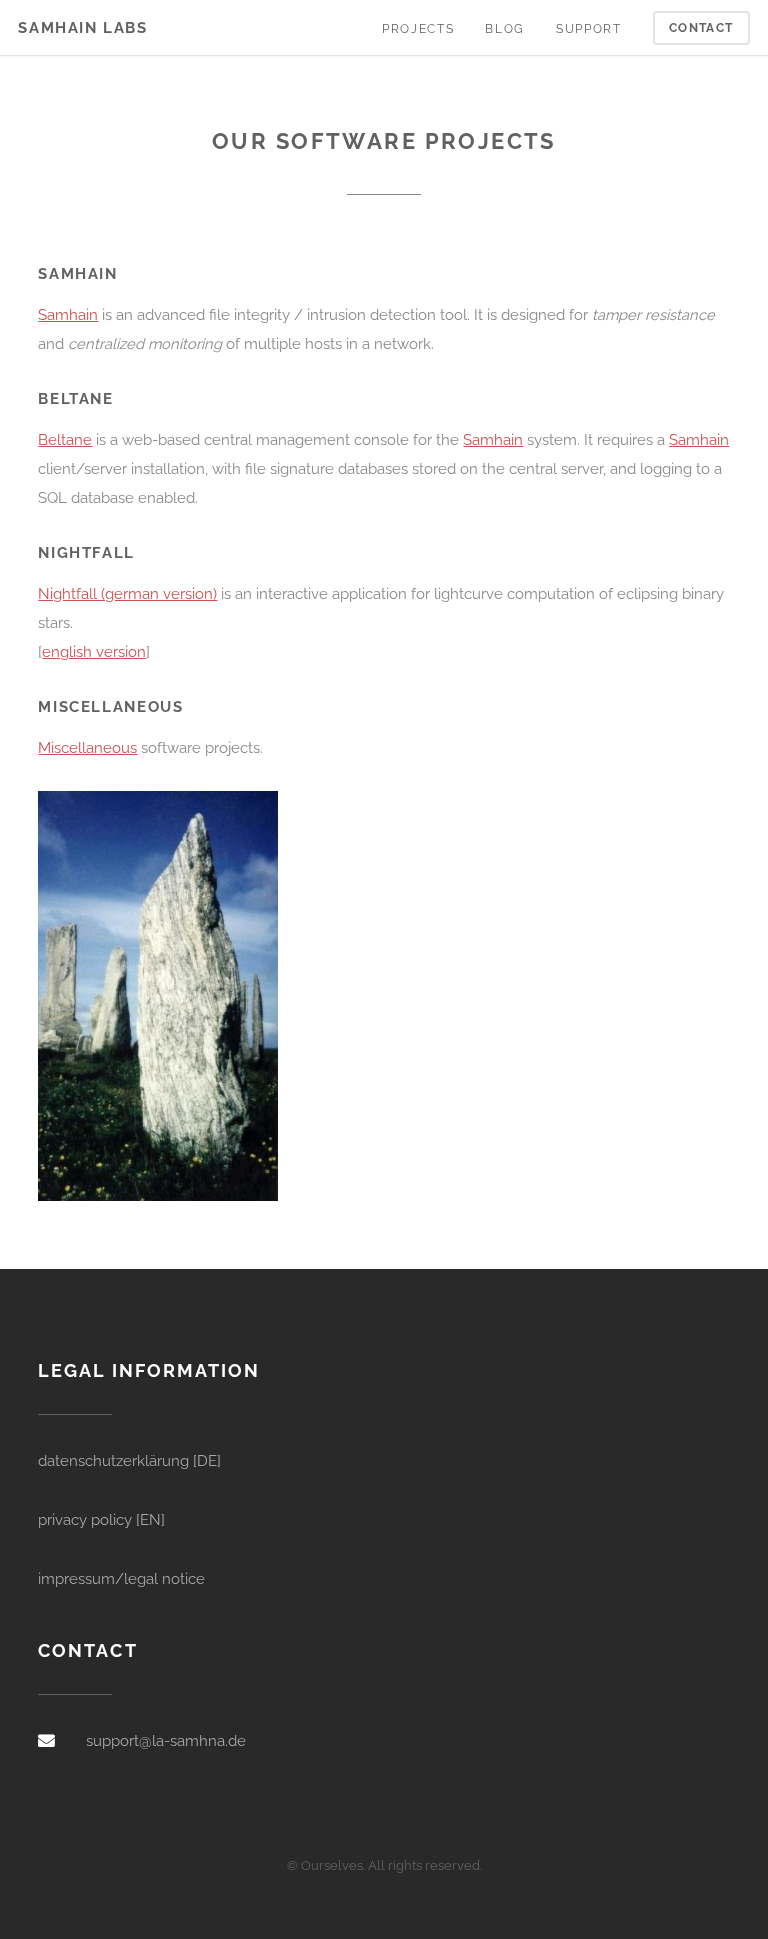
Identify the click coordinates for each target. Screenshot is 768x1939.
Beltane (65, 439)
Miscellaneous (87, 747)
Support (588, 29)
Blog (504, 29)
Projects (418, 29)
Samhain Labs (82, 27)
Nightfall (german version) (127, 593)
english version (94, 651)
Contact (701, 28)
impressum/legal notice (121, 1578)
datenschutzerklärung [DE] (129, 1460)
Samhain (68, 314)
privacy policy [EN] (101, 1519)
